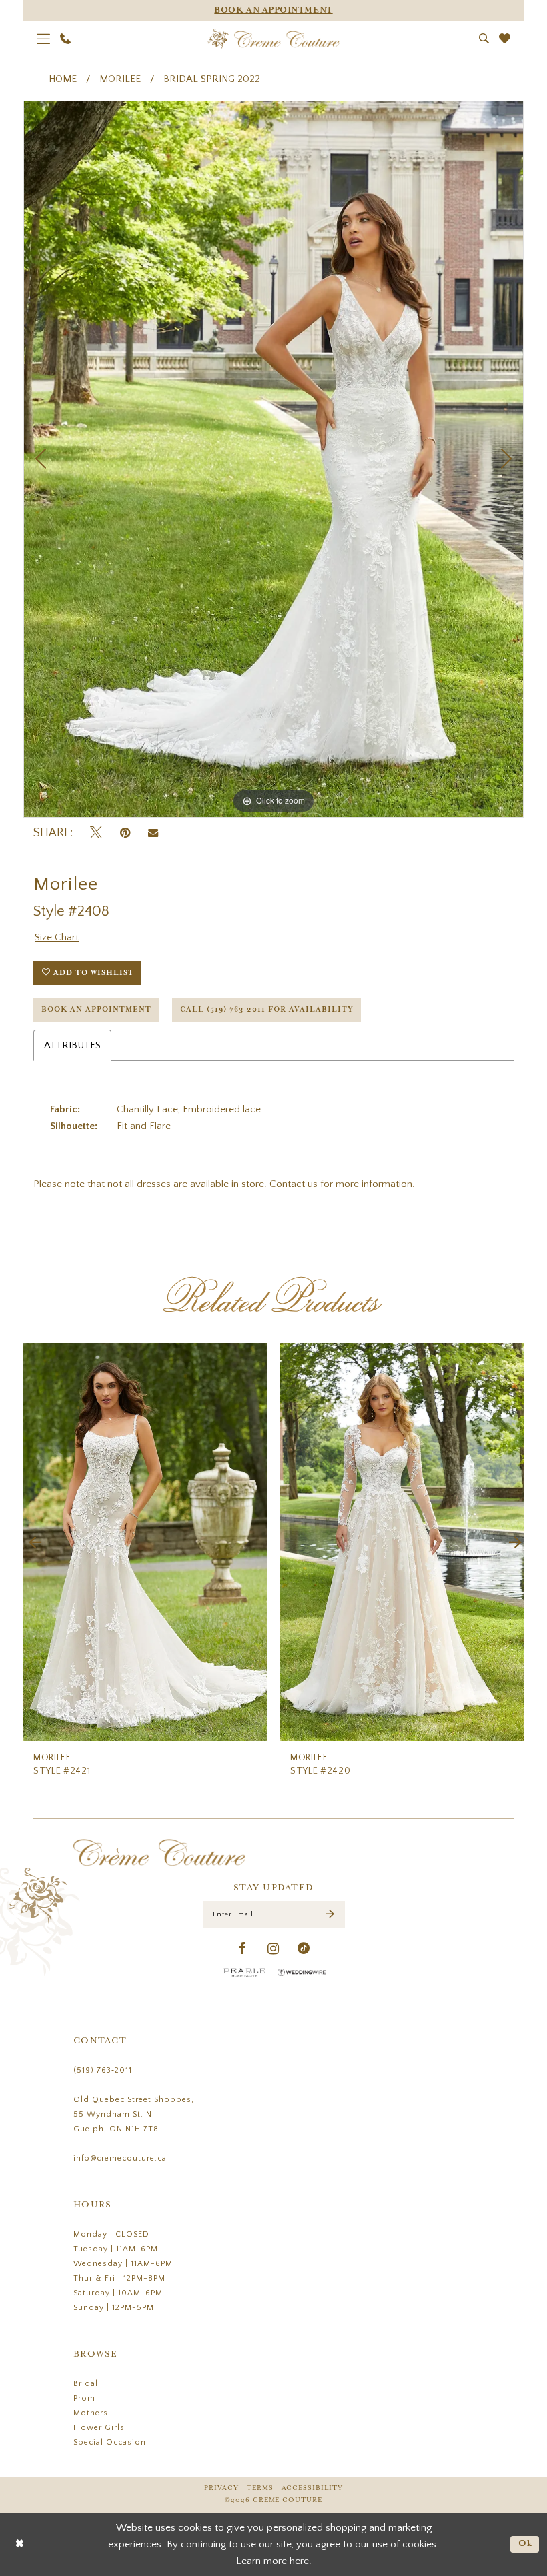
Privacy (221, 2488)
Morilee (120, 79)
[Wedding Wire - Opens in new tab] (302, 1972)
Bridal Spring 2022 (212, 79)
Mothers (91, 2413)
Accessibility (312, 2488)
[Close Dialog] (20, 2544)
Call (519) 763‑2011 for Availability (267, 1010)
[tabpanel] (273, 459)
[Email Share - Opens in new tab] (153, 833)
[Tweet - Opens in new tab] (96, 833)
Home (63, 79)
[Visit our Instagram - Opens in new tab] (273, 1949)
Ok (526, 2544)
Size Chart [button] (57, 937)
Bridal (86, 2384)
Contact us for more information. (342, 1184)
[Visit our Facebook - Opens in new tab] (243, 1949)
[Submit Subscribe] (330, 1915)
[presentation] (145, 1542)
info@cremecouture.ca (120, 2158)
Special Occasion (110, 2442)
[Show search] (484, 38)
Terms (260, 2488)
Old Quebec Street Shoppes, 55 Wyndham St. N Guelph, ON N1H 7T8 (134, 2114)
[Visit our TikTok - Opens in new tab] (304, 1949)
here (299, 2561)
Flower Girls (99, 2428)
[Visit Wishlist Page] (505, 38)
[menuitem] (44, 39)
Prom (84, 2398)
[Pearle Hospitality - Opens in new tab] (245, 1972)
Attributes (72, 1045)
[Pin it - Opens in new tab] (125, 833)
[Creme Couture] (274, 39)
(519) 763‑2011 (103, 2070)
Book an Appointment (96, 1010)
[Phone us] (66, 39)
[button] (44, 39)
